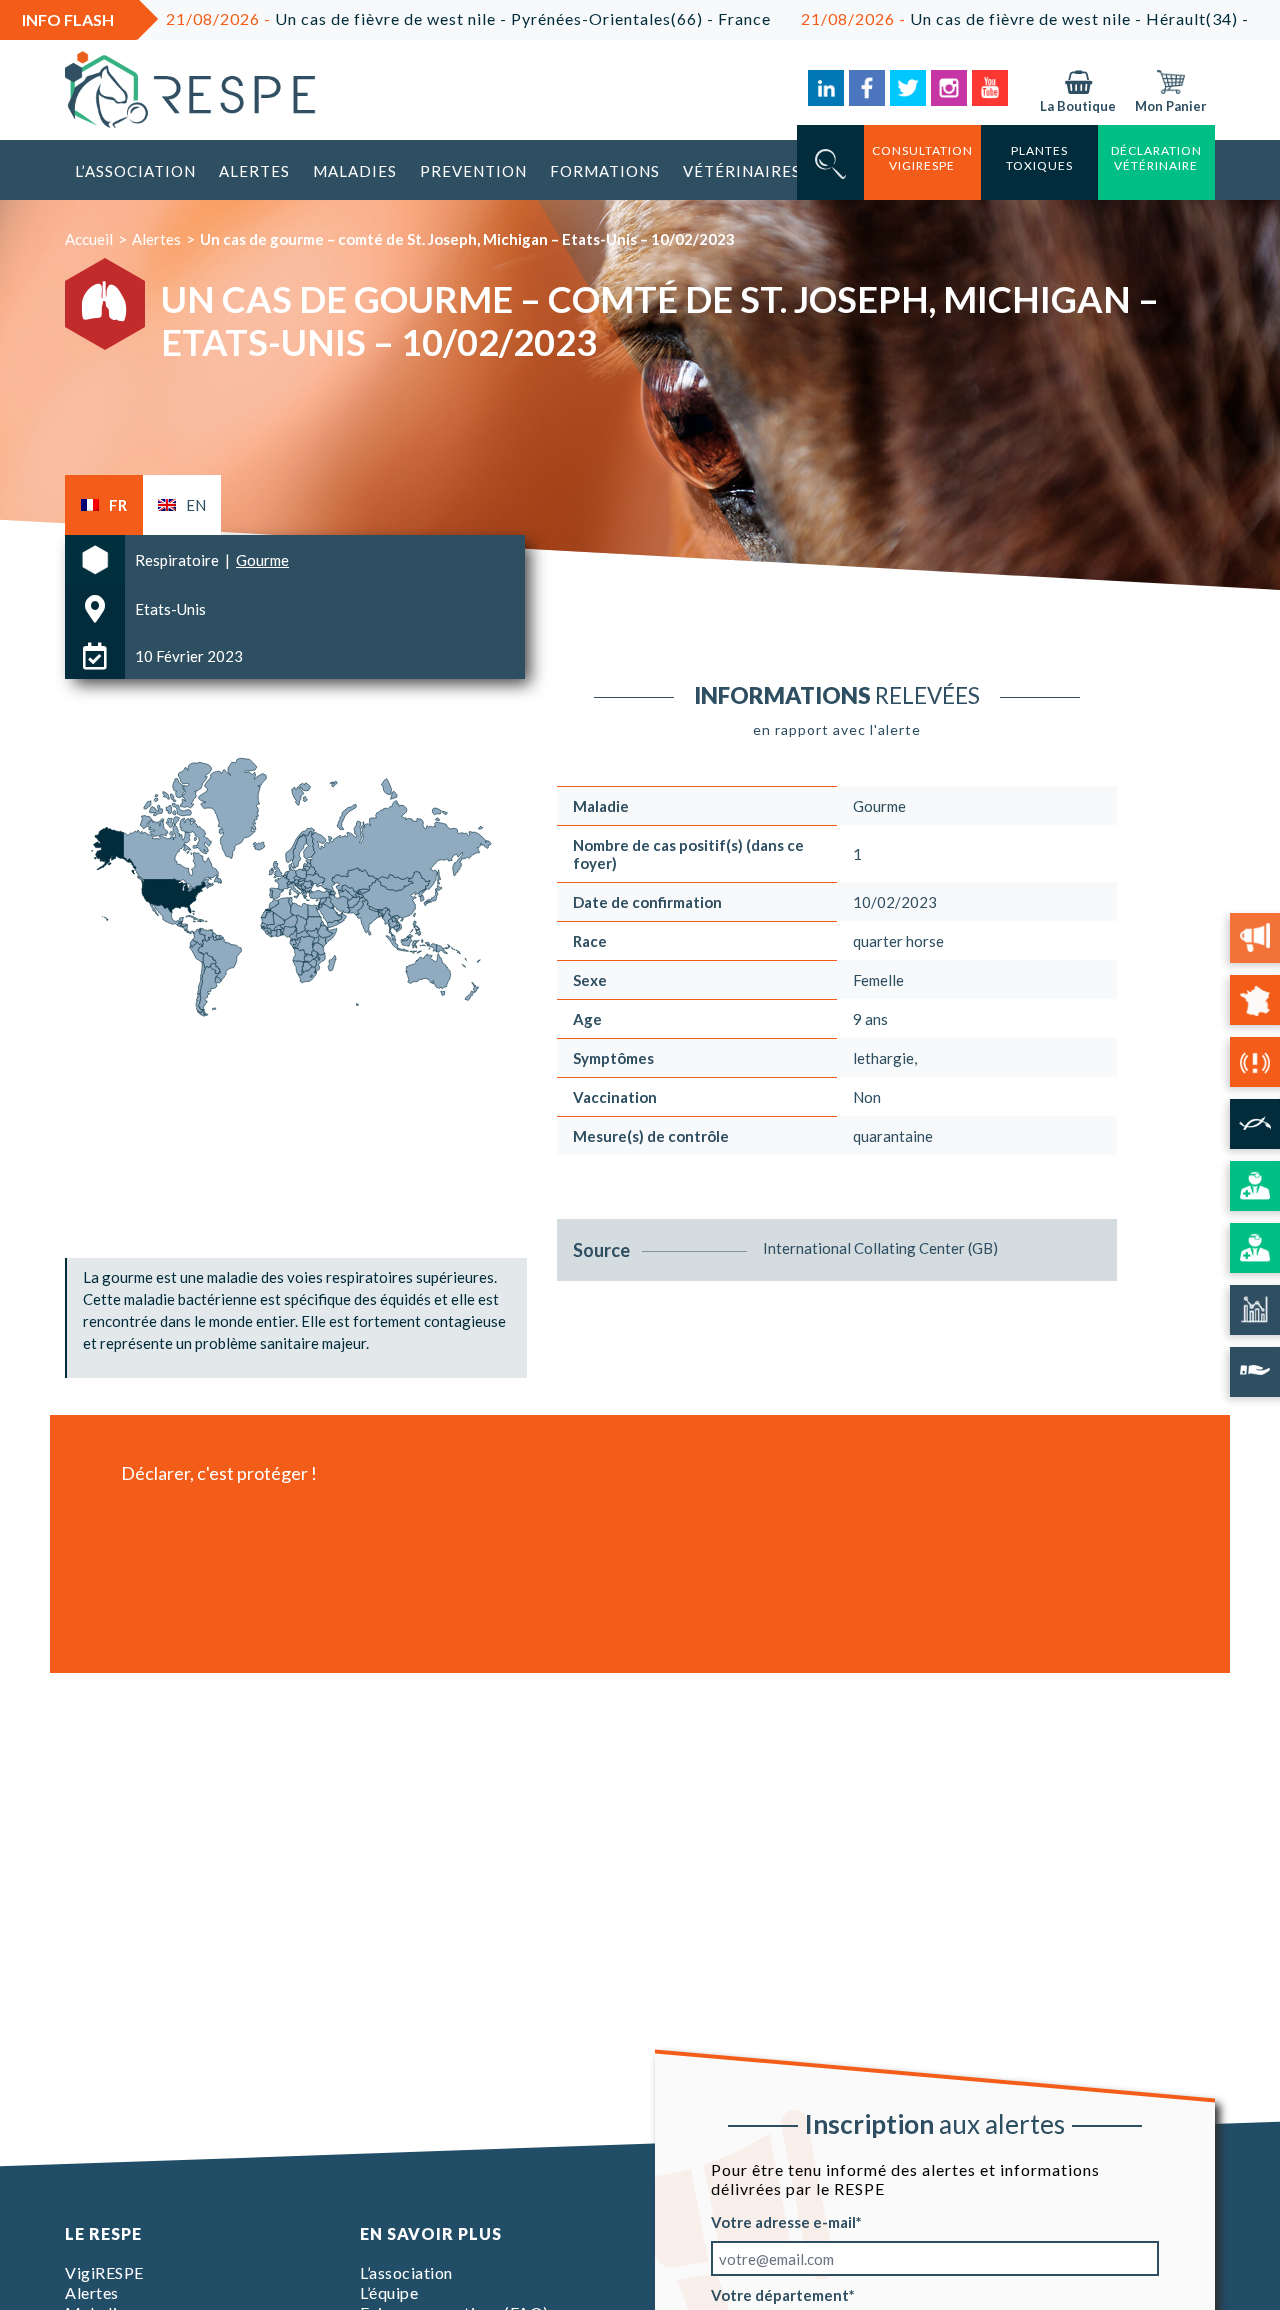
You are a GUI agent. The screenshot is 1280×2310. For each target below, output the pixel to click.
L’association (135, 171)
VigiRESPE (104, 2272)
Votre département (780, 2295)
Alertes (254, 171)
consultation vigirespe (922, 158)
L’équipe (389, 2292)
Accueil (89, 239)
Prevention (473, 171)
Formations (605, 171)
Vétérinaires (742, 171)
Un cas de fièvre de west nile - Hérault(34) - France (980, 18)
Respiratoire (178, 560)
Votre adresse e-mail (783, 2222)
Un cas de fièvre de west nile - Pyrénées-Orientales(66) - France (395, 18)
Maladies (355, 171)
